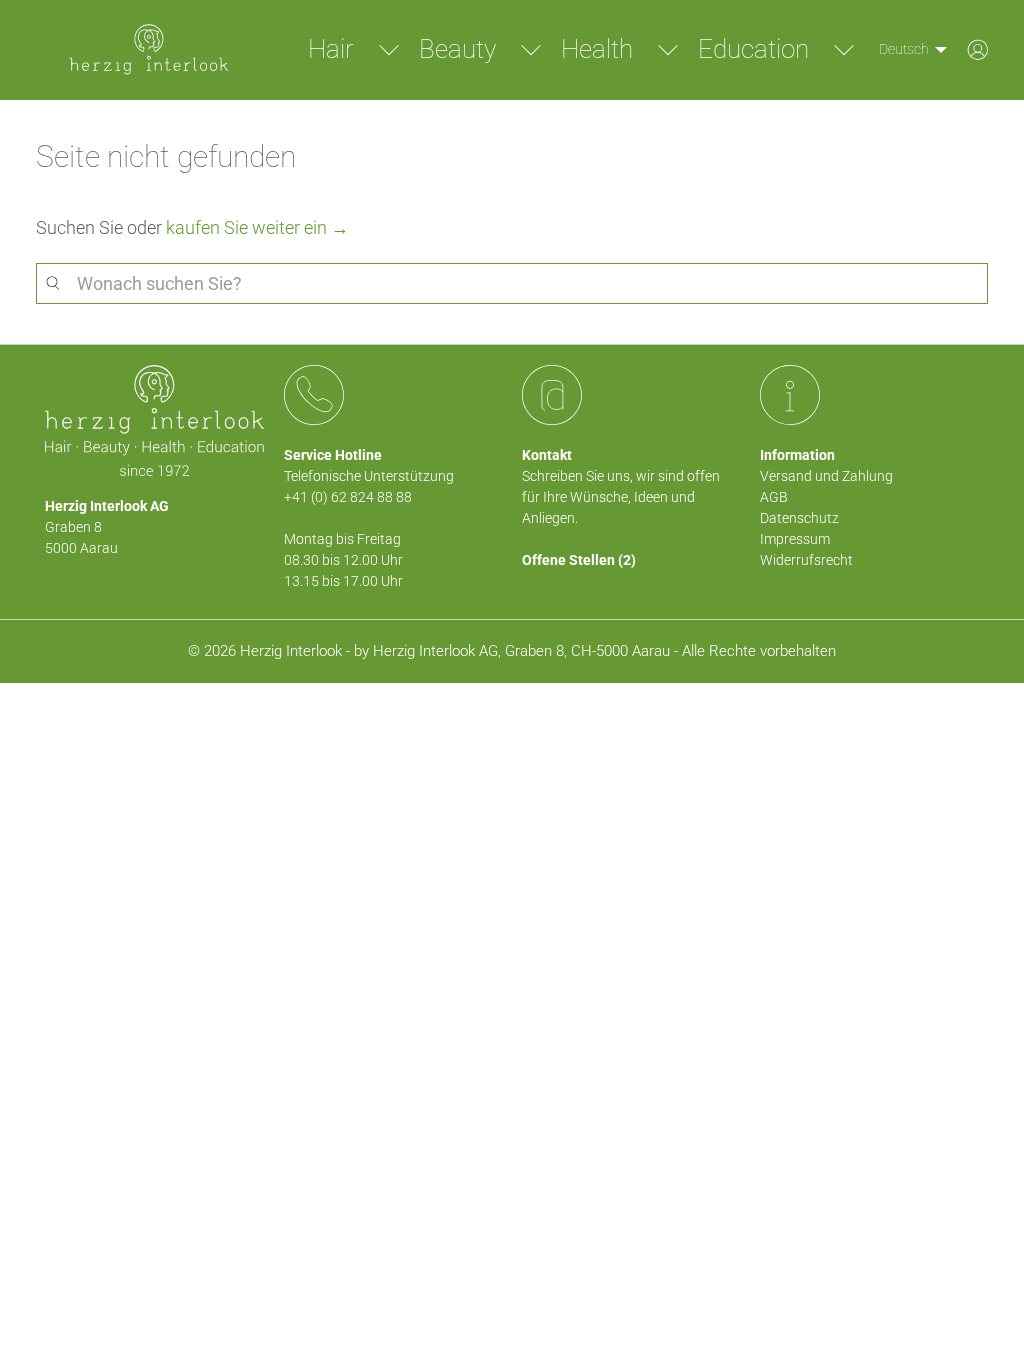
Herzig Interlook (291, 651)
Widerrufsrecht (806, 560)
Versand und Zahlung (826, 476)
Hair (331, 49)
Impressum (795, 539)
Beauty (457, 49)
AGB (774, 497)
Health (597, 49)
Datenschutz (799, 518)
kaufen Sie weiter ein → (257, 227)
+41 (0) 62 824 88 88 (348, 497)
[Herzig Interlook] (149, 50)
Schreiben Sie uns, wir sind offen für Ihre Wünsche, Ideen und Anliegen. (621, 497)
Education (753, 49)
